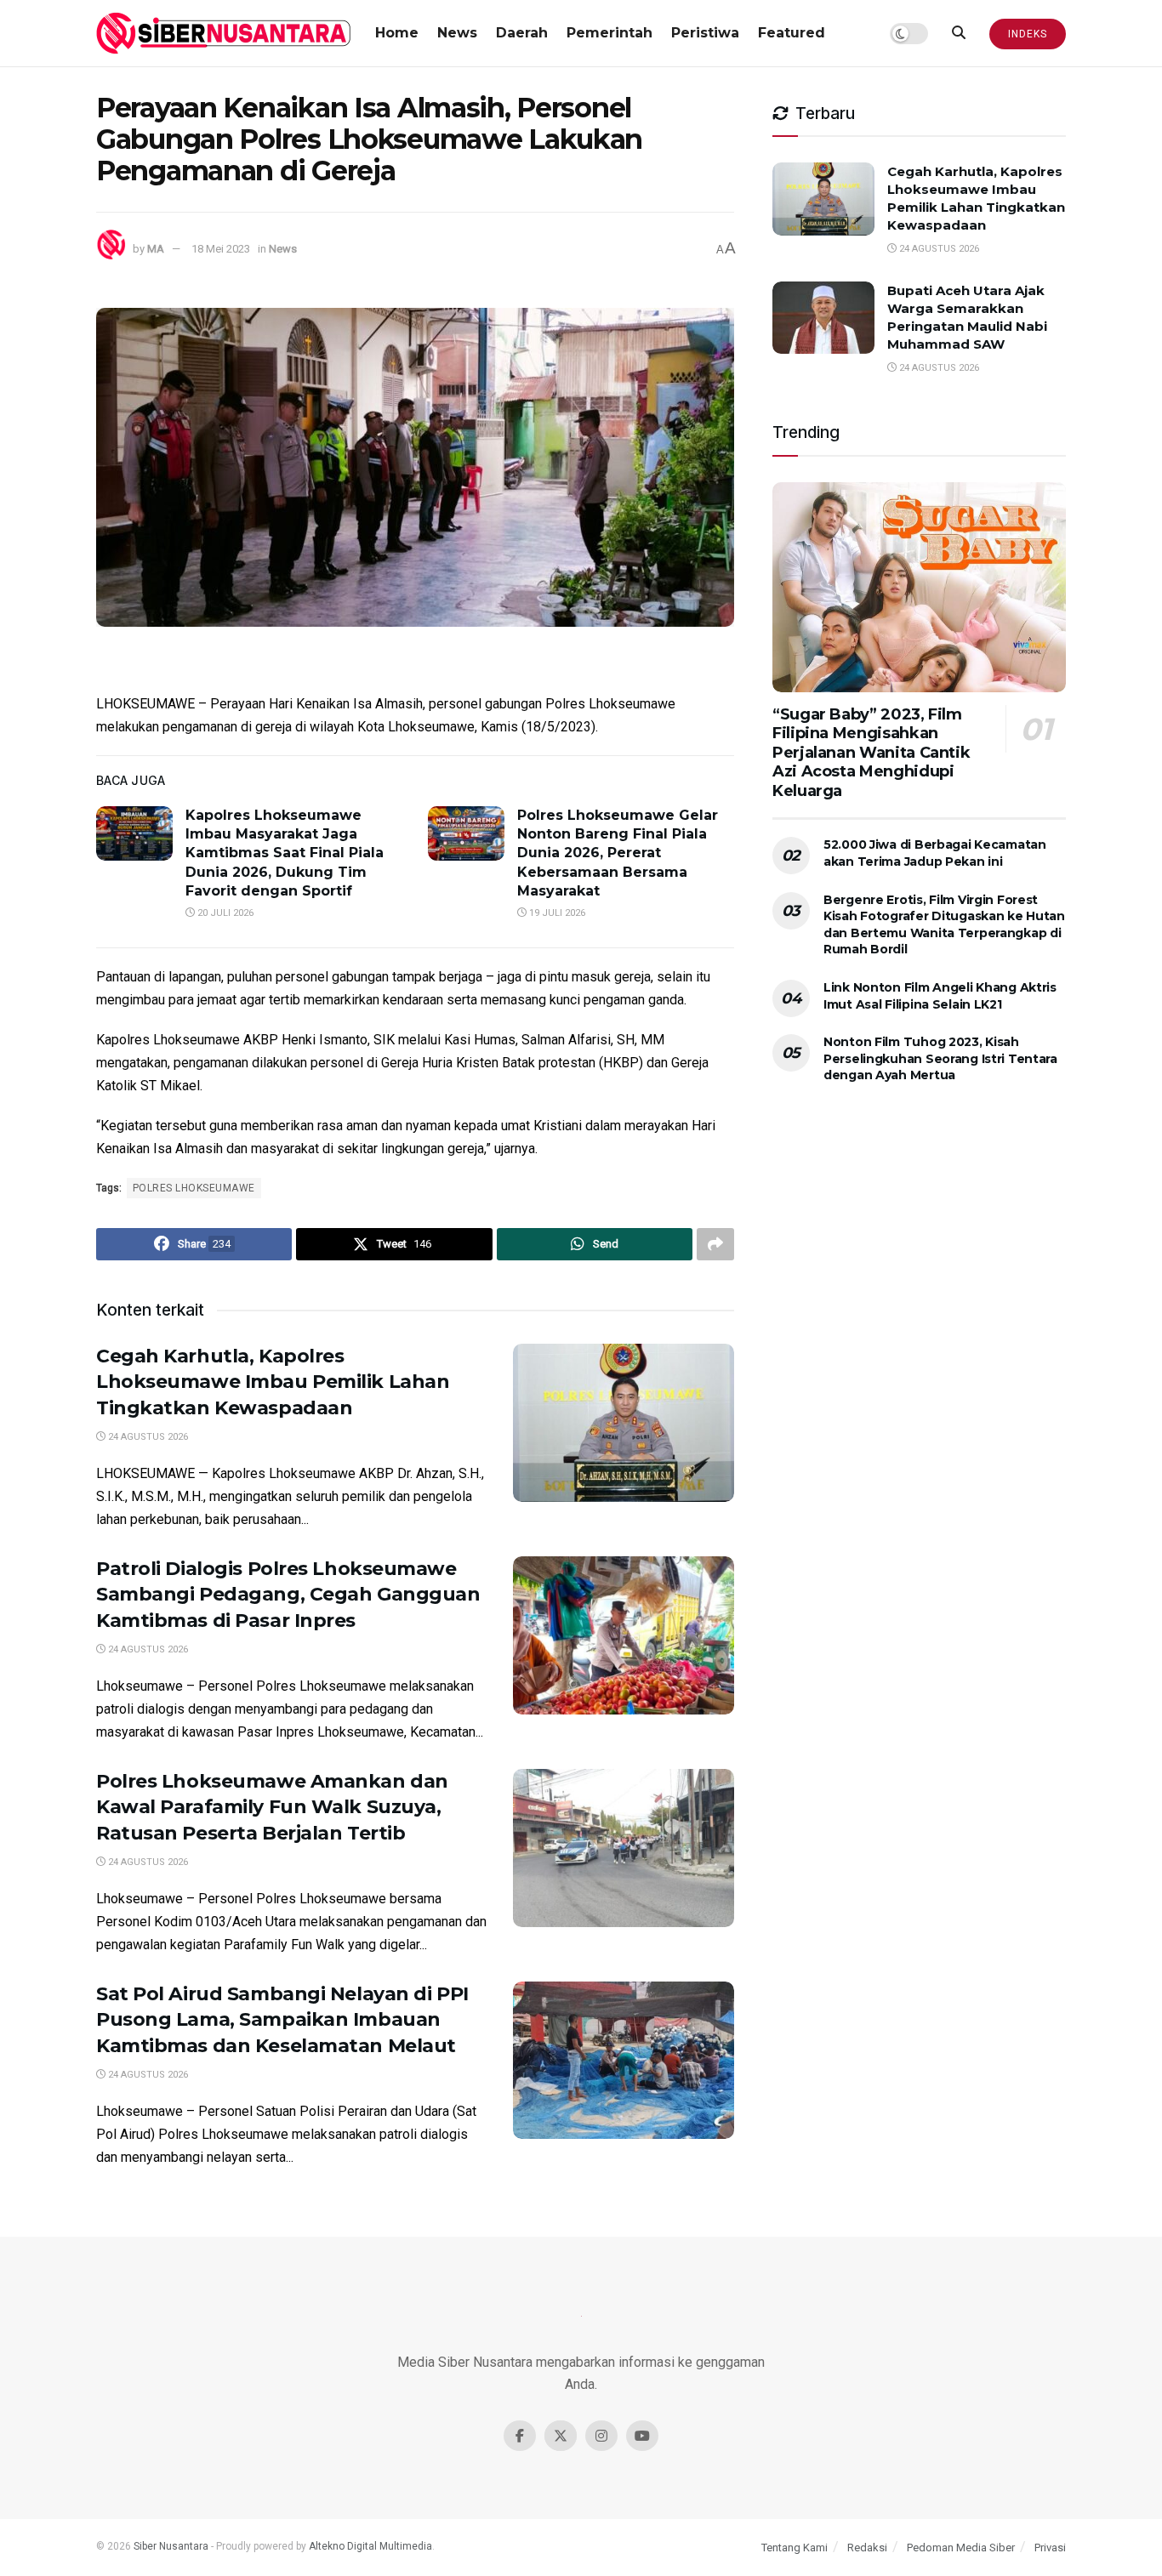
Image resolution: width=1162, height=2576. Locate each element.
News (457, 33)
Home (397, 33)
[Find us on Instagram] (601, 2436)
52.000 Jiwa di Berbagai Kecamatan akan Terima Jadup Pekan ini (935, 853)
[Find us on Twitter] (561, 2436)
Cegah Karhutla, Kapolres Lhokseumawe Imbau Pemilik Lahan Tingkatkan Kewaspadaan (273, 1382)
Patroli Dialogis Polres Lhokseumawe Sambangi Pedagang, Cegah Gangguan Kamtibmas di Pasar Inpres (288, 1595)
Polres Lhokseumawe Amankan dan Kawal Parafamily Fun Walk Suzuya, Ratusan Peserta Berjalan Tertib (272, 1808)
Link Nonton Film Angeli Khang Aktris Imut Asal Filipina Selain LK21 (940, 996)
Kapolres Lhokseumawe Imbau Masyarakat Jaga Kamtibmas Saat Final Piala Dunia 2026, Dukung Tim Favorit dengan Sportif (285, 853)
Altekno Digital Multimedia (370, 2546)
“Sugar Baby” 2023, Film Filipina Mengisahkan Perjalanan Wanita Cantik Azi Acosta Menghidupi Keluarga (871, 753)
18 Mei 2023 (221, 249)
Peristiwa (705, 33)
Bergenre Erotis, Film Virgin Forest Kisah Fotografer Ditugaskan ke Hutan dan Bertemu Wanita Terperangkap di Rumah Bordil (944, 925)
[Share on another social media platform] (715, 1244)
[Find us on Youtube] (642, 2436)
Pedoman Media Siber (961, 2548)
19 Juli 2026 (556, 913)
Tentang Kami (795, 2548)
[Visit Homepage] (224, 33)
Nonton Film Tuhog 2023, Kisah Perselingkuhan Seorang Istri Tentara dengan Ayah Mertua (940, 1058)
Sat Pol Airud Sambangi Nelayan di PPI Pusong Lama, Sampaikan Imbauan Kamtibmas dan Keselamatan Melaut (282, 2020)
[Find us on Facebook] (520, 2436)
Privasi (1050, 2548)
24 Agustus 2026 (147, 1437)
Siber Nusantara (171, 2546)
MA (156, 249)
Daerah (522, 33)
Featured (792, 33)
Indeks (1028, 34)
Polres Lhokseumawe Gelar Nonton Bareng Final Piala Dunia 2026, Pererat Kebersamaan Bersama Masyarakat (618, 853)
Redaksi (867, 2548)
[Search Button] (959, 33)
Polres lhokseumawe (194, 1188)
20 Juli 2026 (224, 913)
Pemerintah (609, 33)
